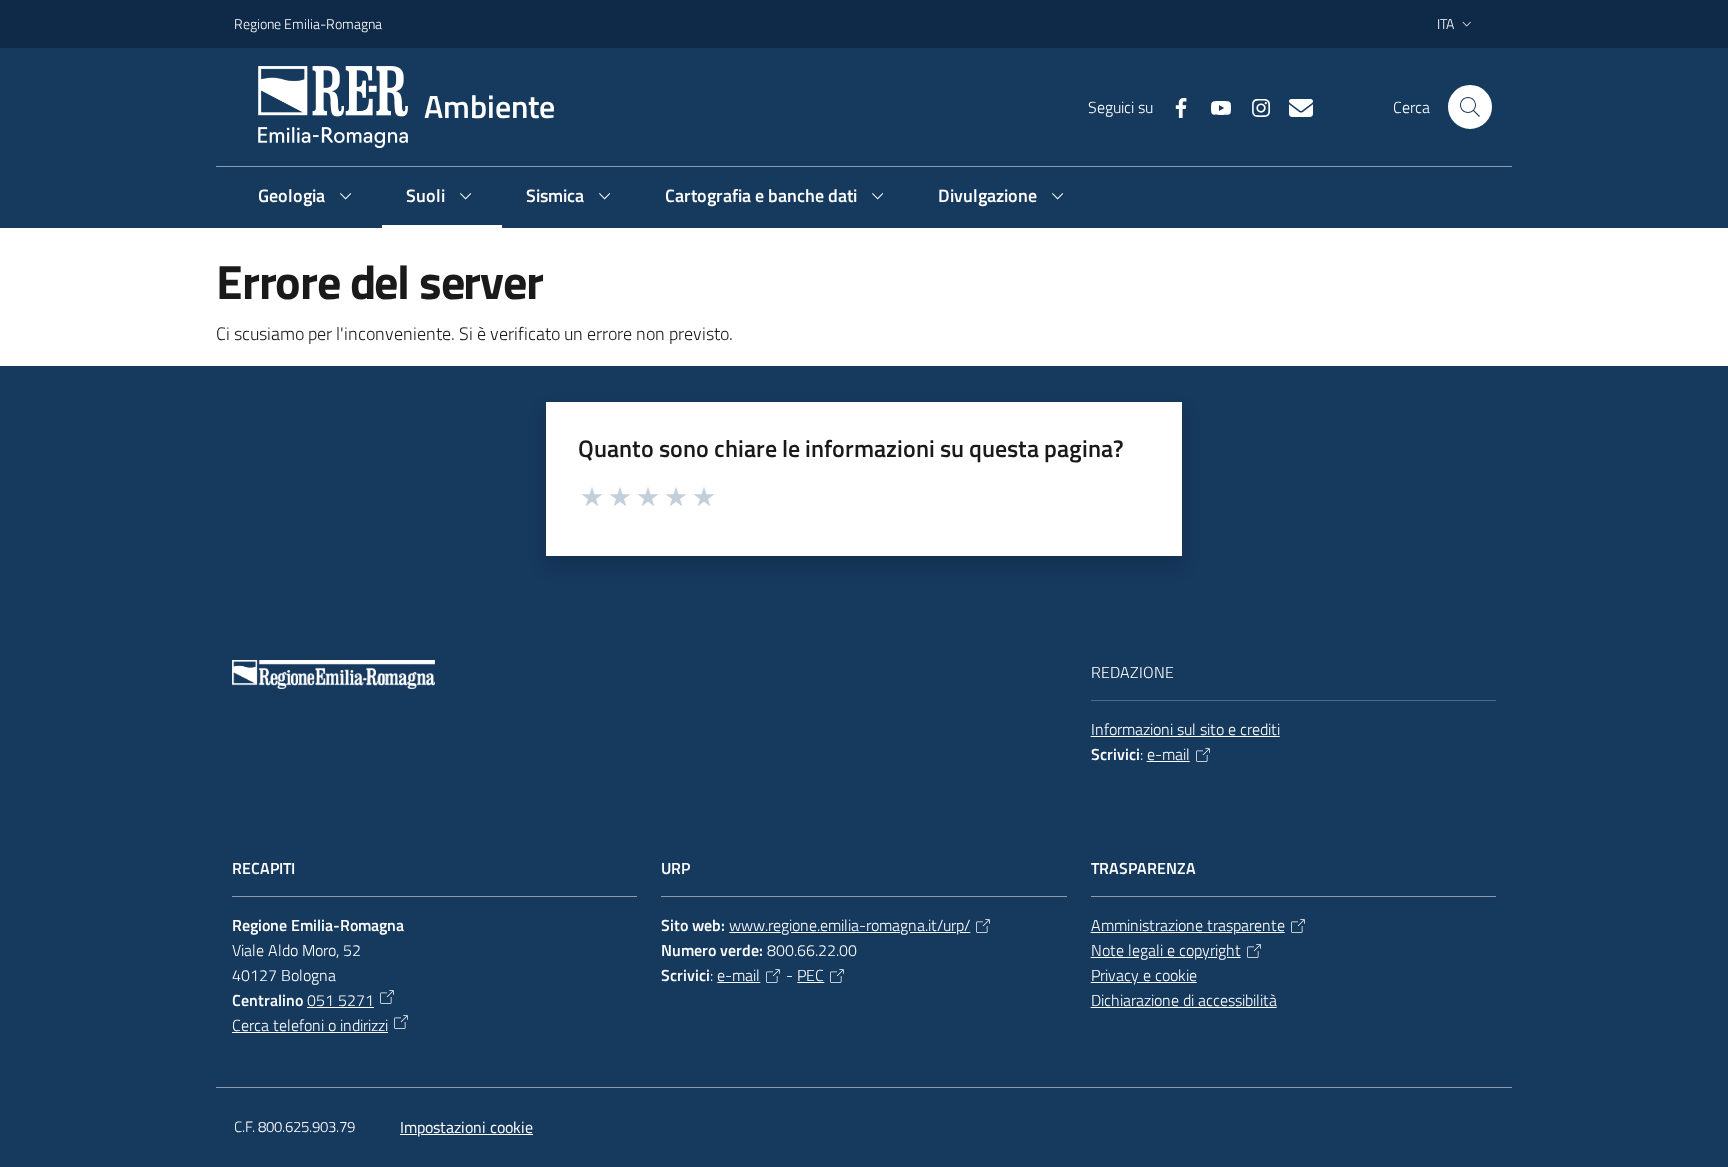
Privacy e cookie (1144, 975)
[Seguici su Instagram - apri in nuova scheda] (1253, 106)
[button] (1470, 107)
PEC (810, 975)
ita (1445, 23)
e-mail (1168, 754)
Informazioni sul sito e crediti (1185, 729)
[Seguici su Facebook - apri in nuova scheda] (1173, 106)
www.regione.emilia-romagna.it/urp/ (849, 925)
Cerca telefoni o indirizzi (310, 1025)
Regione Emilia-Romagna (308, 23)
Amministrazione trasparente (1188, 925)
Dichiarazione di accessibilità (1184, 1000)
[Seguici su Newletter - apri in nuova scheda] (1293, 106)
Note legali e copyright (1166, 950)
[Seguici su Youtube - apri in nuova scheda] (1213, 106)
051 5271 (340, 1000)
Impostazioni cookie (466, 1127)
